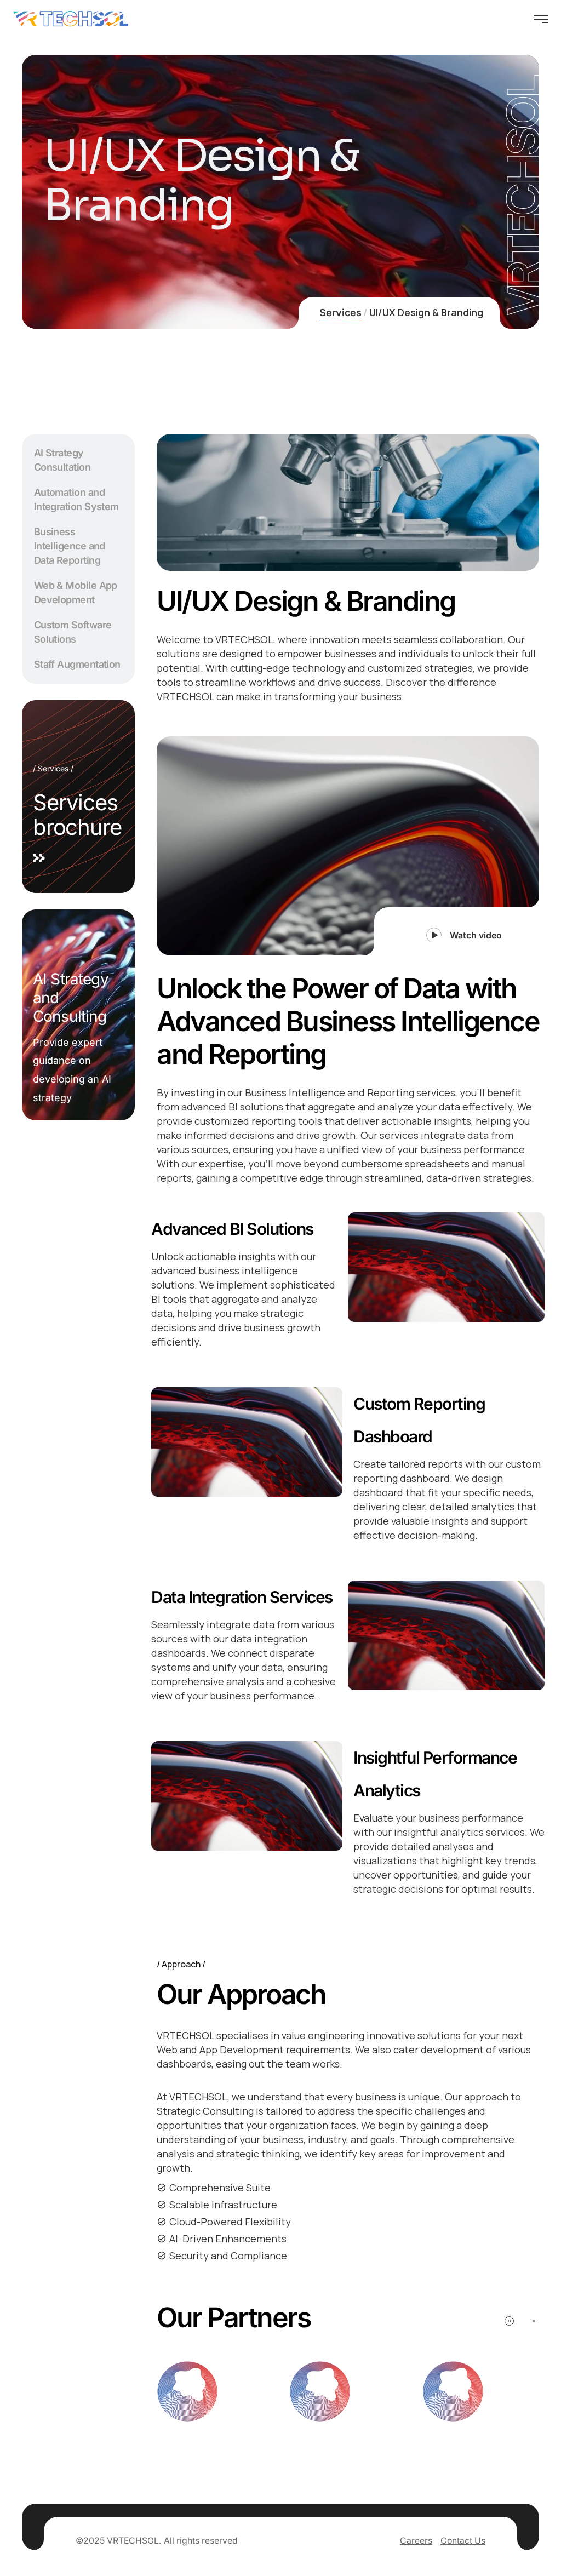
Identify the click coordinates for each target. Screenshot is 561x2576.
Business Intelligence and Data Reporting (70, 546)
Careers (416, 2541)
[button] (457, 931)
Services (340, 313)
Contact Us (463, 2541)
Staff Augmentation (77, 664)
